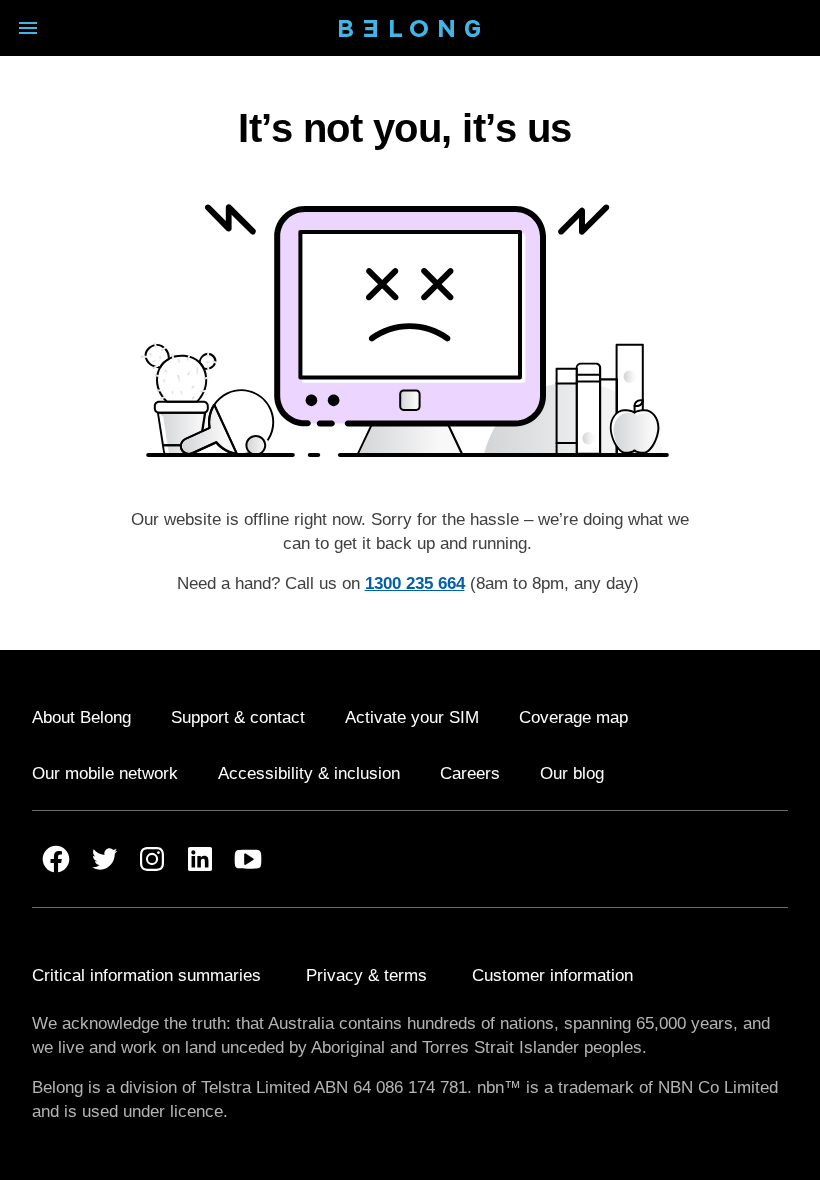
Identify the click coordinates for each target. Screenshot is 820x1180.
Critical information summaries (146, 975)
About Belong (81, 717)
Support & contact (238, 717)
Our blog (572, 773)
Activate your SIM (412, 717)
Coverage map (573, 717)
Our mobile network (105, 773)
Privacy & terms (366, 975)
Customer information (552, 975)
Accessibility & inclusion (309, 773)
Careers (470, 773)
